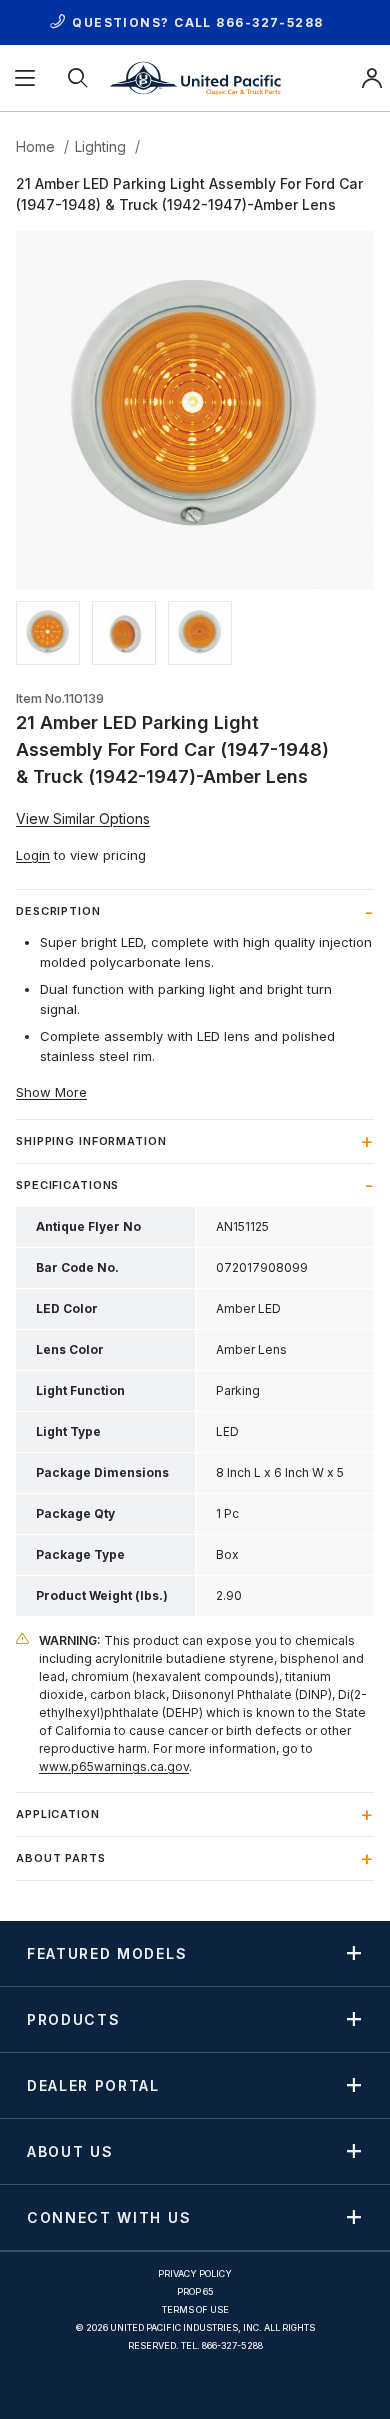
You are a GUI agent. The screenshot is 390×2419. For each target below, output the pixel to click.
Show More (51, 1092)
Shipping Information (91, 1141)
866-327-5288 (269, 22)
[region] (195, 633)
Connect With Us (109, 2217)
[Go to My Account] (372, 78)
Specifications (67, 1185)
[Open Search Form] (79, 78)
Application (58, 1814)
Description (58, 911)
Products (73, 2019)
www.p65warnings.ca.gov (114, 1766)
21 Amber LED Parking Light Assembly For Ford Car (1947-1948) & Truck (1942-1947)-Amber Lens (189, 194)
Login (33, 855)
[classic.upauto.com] (195, 76)
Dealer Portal (93, 2085)
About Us (70, 2151)
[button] (48, 633)
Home (35, 146)
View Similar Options (83, 818)
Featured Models (107, 1953)
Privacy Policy (195, 2273)
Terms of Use (195, 2309)
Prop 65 (195, 2291)
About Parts (61, 1858)
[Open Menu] (26, 78)
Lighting (100, 146)
